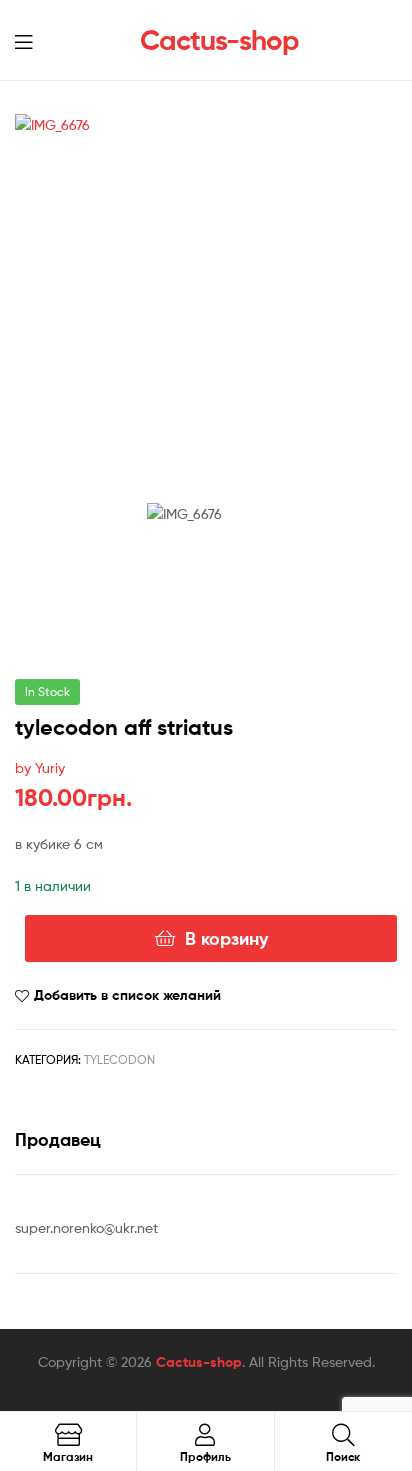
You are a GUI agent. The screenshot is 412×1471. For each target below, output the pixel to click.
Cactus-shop (219, 40)
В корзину (226, 938)
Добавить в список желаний (127, 995)
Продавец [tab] (58, 1139)
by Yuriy (40, 767)
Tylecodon (119, 1059)
